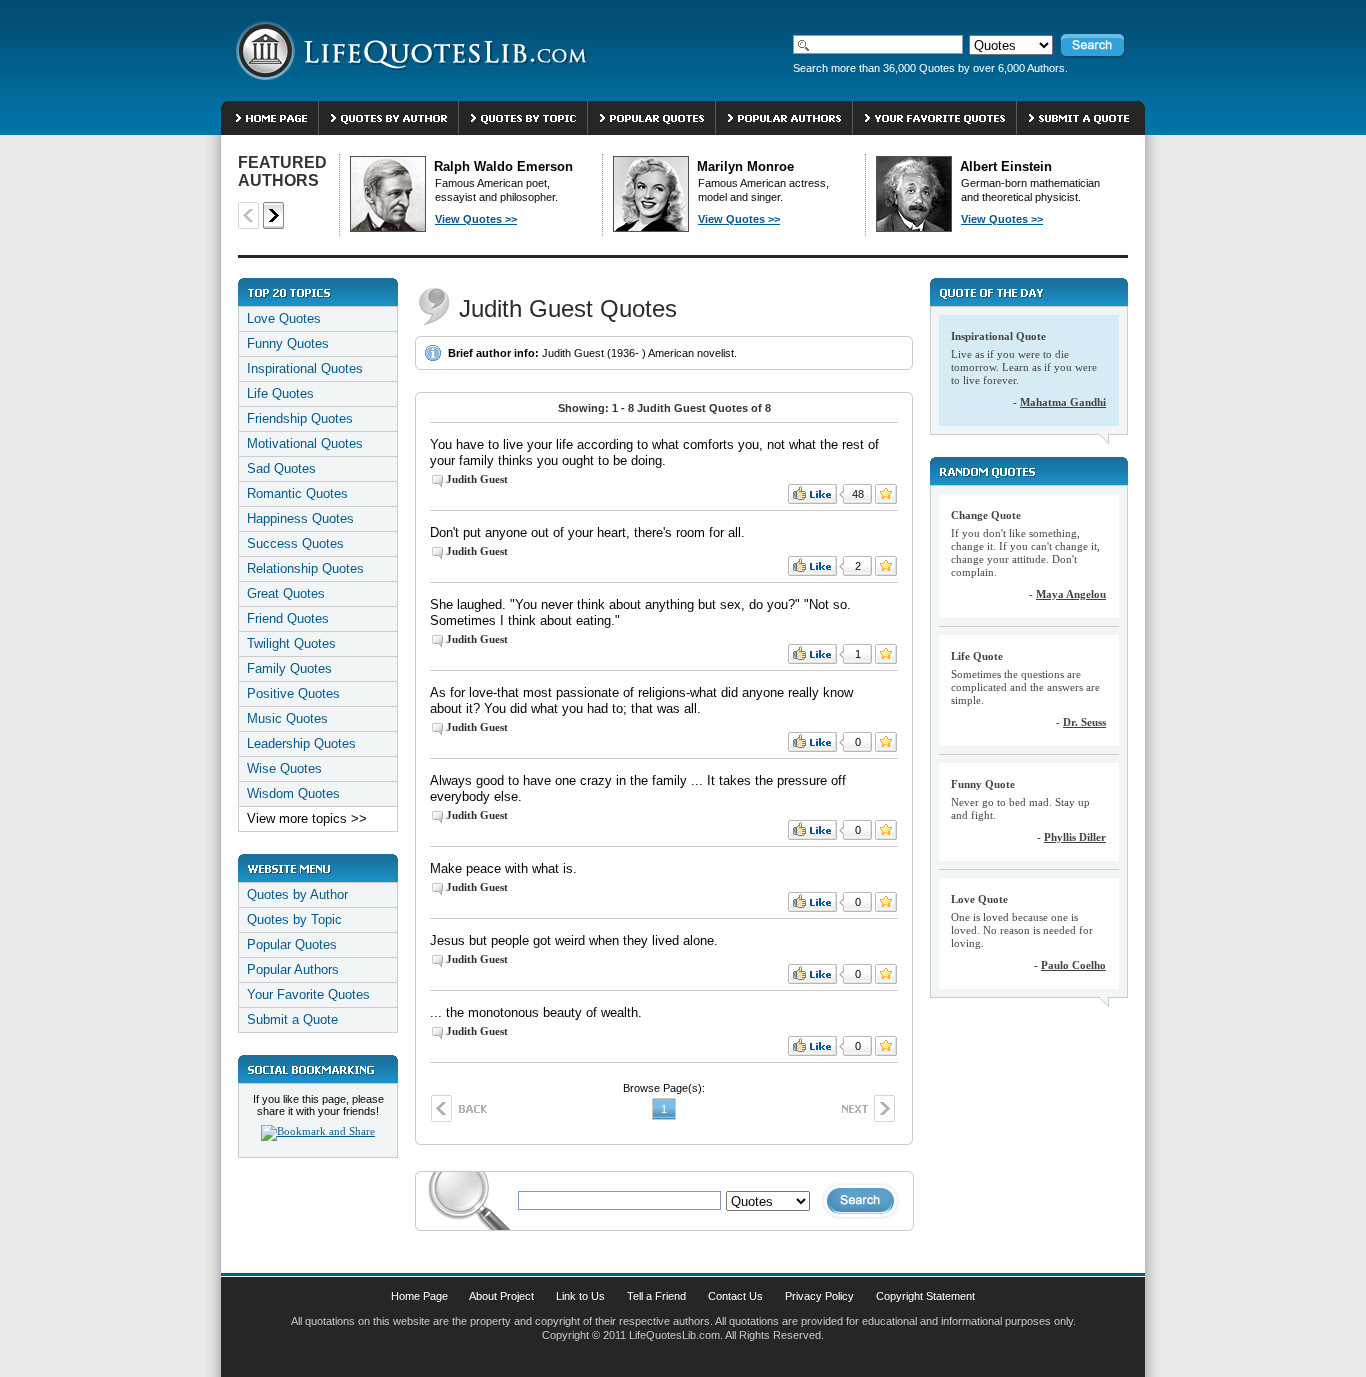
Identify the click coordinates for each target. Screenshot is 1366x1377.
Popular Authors (293, 969)
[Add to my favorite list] (886, 494)
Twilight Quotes (291, 643)
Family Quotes (289, 668)
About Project (501, 1296)
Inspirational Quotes (305, 368)
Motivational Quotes (305, 443)
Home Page (419, 1296)
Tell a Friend (656, 1296)
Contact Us (735, 1296)
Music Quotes (287, 718)
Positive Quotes (293, 693)
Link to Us (580, 1296)
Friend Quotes (288, 618)
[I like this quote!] (812, 494)
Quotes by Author (297, 894)
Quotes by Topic (294, 919)
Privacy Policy (819, 1296)
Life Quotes (280, 393)
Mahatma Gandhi (1063, 402)
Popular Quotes (292, 944)
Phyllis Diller (1075, 837)
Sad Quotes (281, 468)
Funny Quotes (288, 343)
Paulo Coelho (1073, 965)
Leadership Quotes (301, 743)
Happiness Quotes (300, 518)
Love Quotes (284, 318)
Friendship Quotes (300, 418)
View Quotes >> (476, 219)
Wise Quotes (284, 768)
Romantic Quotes (297, 493)
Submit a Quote (292, 1019)
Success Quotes (295, 543)
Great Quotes (286, 593)
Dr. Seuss (1084, 722)
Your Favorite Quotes (308, 994)
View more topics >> (307, 818)
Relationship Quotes (305, 568)
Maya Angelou (1071, 594)
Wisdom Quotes (293, 793)
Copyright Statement (925, 1296)
